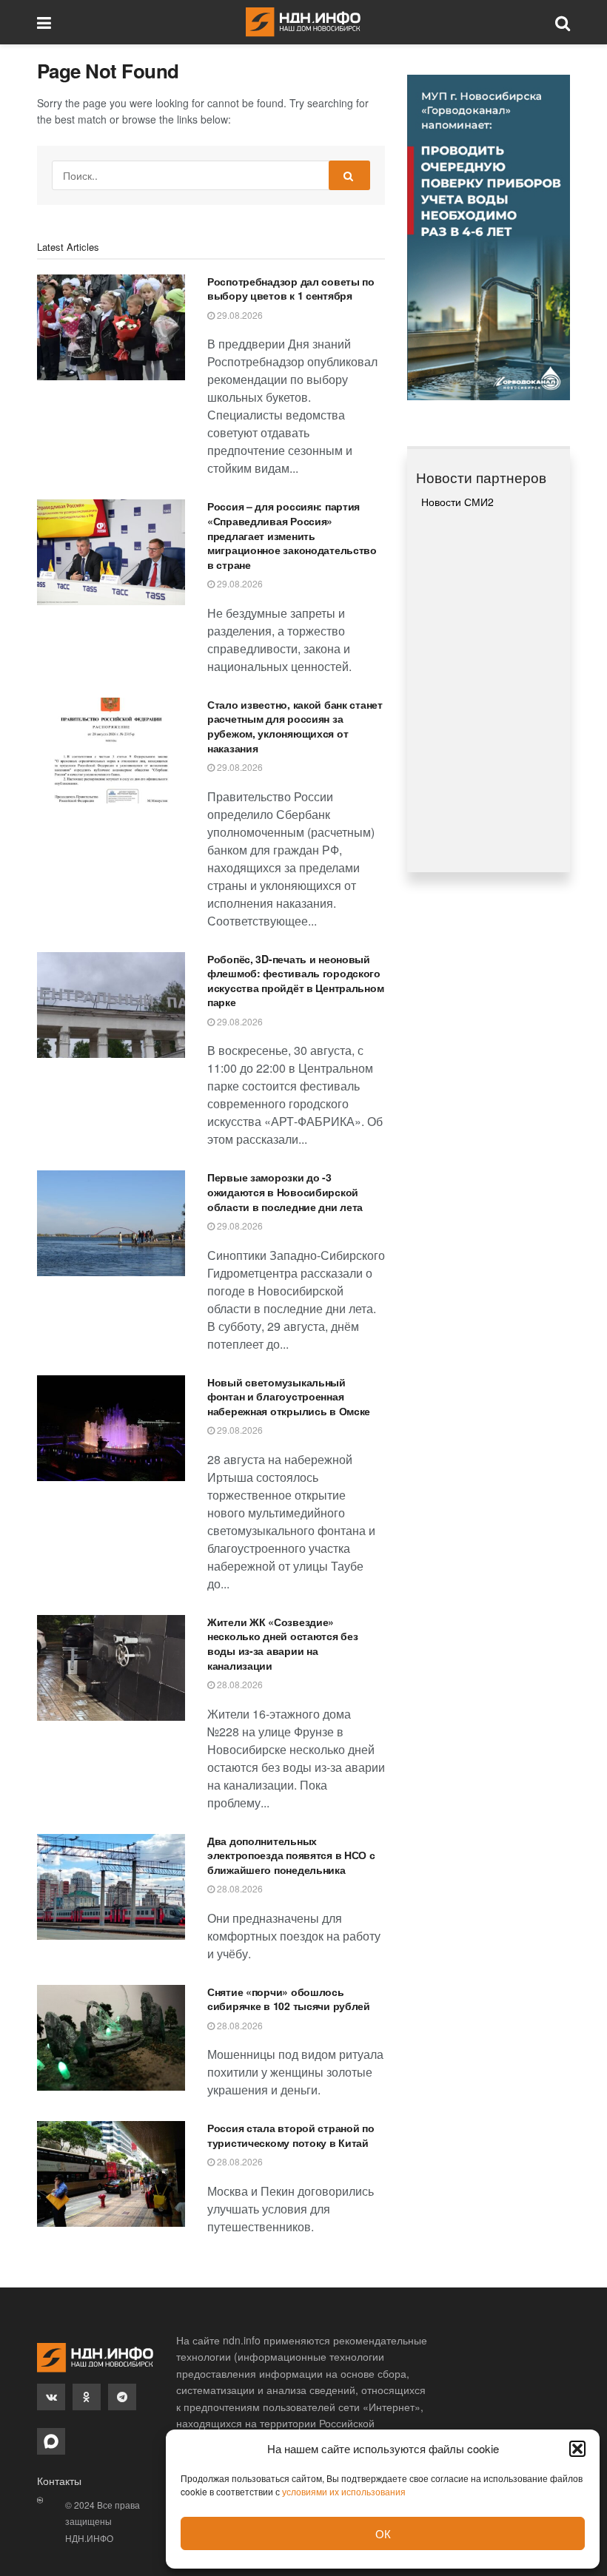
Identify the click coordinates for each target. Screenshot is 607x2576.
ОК (383, 2533)
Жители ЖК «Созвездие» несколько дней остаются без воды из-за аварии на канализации (282, 1643)
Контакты (59, 2481)
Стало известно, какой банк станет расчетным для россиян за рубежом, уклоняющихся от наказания (295, 726)
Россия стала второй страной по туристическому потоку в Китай (291, 2135)
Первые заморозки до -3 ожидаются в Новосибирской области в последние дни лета (285, 1191)
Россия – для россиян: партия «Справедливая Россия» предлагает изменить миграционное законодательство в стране (292, 535)
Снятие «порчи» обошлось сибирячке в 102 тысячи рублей (289, 1999)
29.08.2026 (239, 315)
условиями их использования (344, 2491)
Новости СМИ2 (457, 502)
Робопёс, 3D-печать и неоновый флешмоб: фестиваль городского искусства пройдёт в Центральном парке (295, 981)
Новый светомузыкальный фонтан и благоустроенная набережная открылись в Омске (289, 1396)
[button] (577, 2449)
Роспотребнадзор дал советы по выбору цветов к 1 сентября (291, 289)
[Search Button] (349, 175)
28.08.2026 (239, 1684)
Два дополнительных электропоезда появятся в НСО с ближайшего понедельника (291, 1855)
